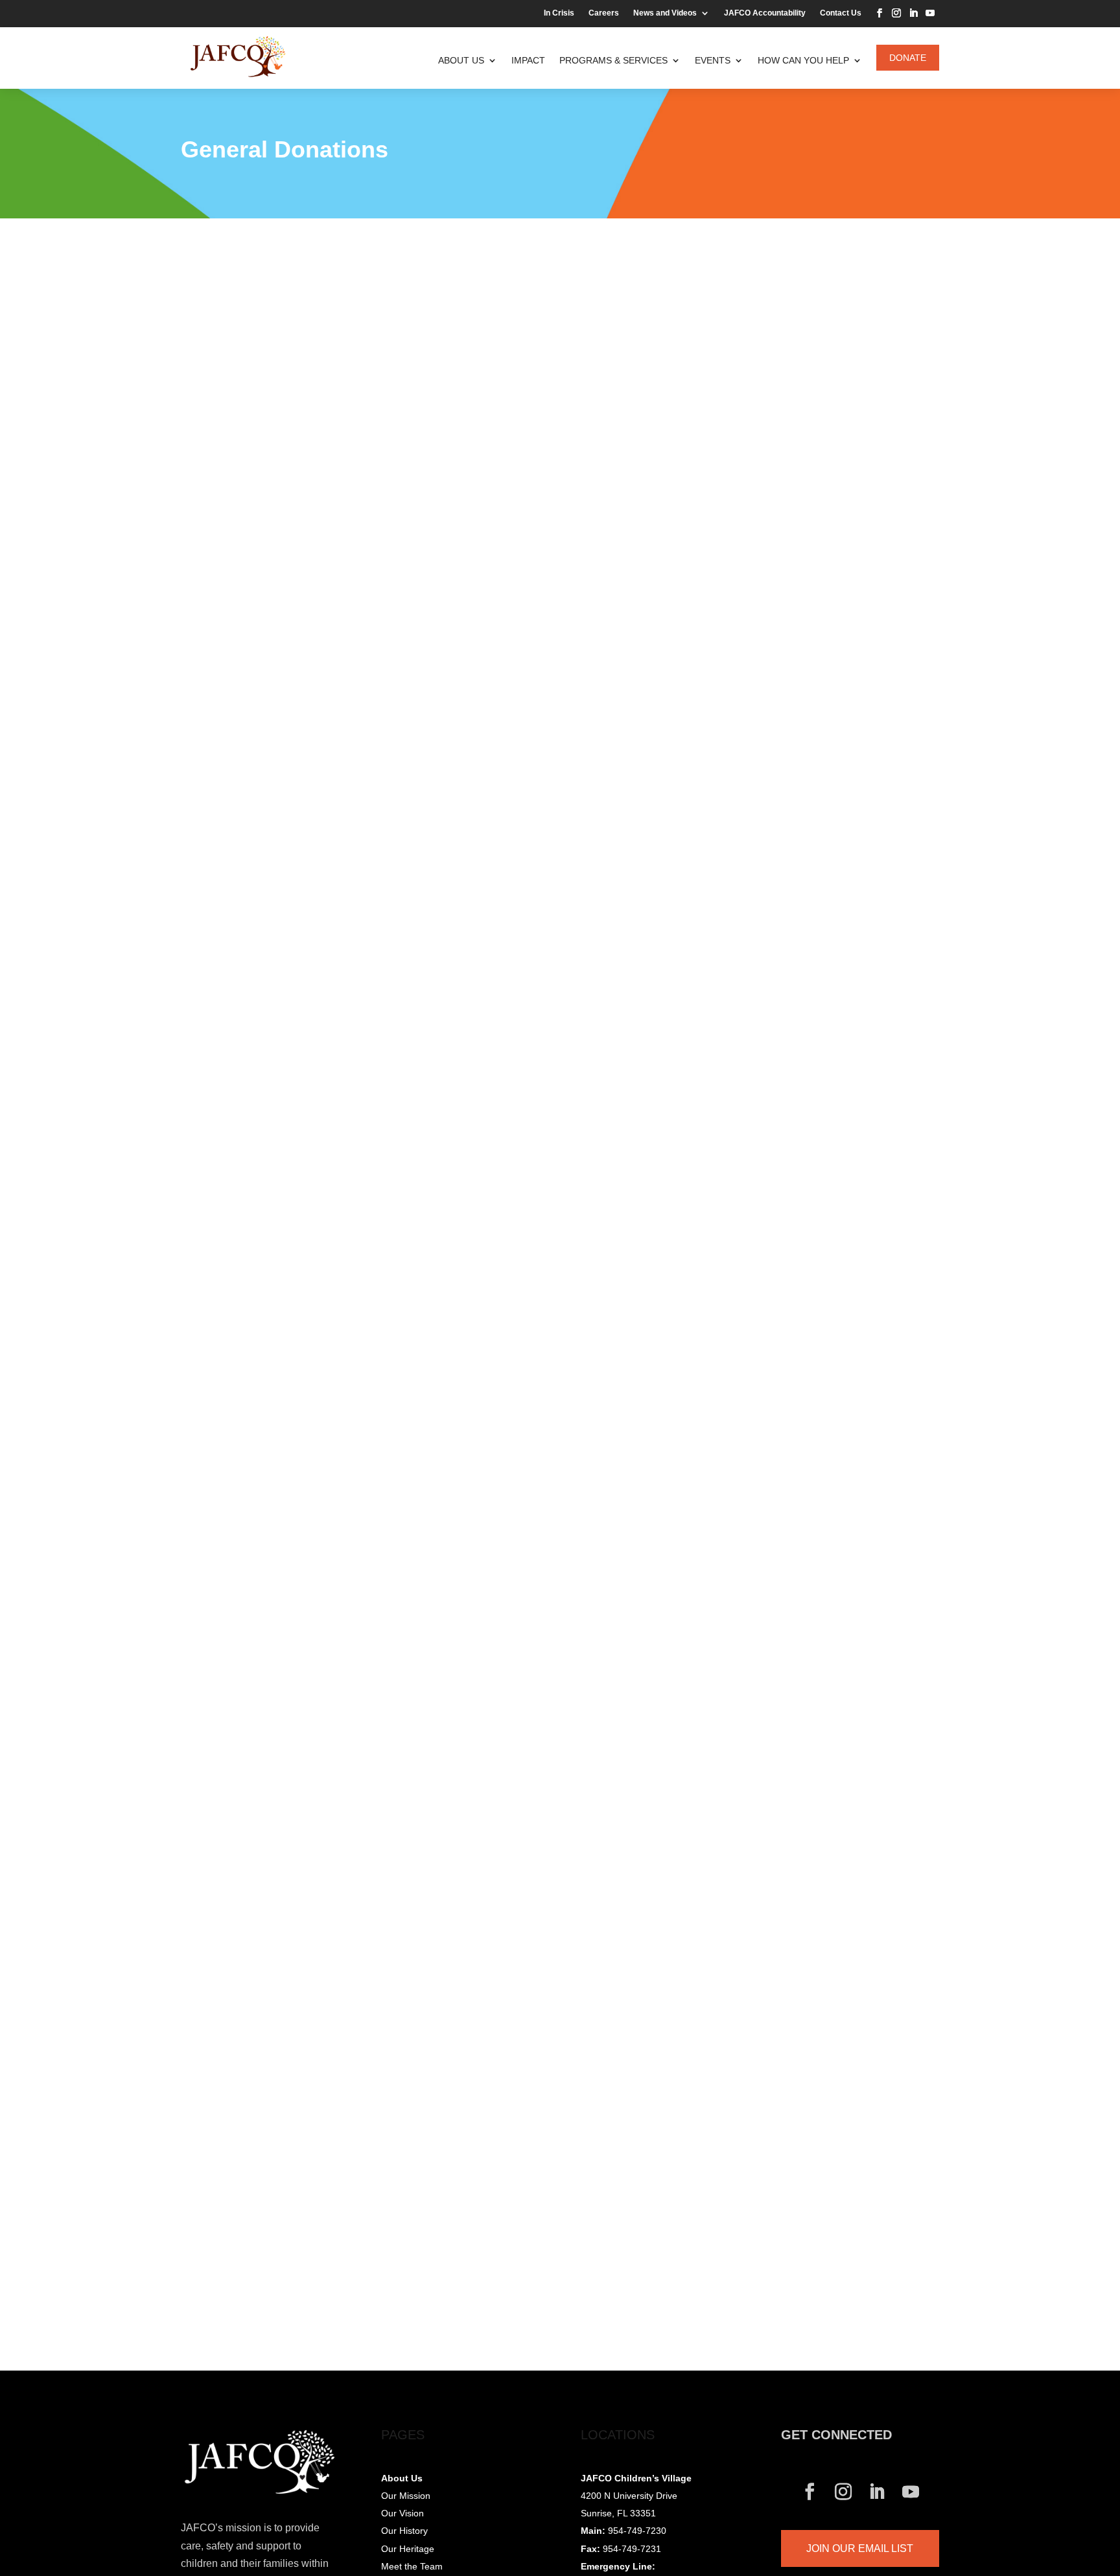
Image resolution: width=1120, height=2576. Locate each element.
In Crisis (559, 13)
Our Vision (402, 2513)
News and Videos (665, 13)
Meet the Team (412, 2566)
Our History (404, 2531)
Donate (908, 58)
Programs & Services (613, 60)
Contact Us (841, 13)
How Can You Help (803, 60)
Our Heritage (408, 2549)
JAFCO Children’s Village (636, 2478)
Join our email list (860, 2548)
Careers (604, 13)
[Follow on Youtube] (930, 13)
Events (713, 60)
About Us (461, 60)
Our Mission (406, 2496)
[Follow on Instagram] (896, 13)
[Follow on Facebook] (880, 13)
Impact (528, 60)
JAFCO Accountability (765, 13)
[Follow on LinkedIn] (913, 13)
